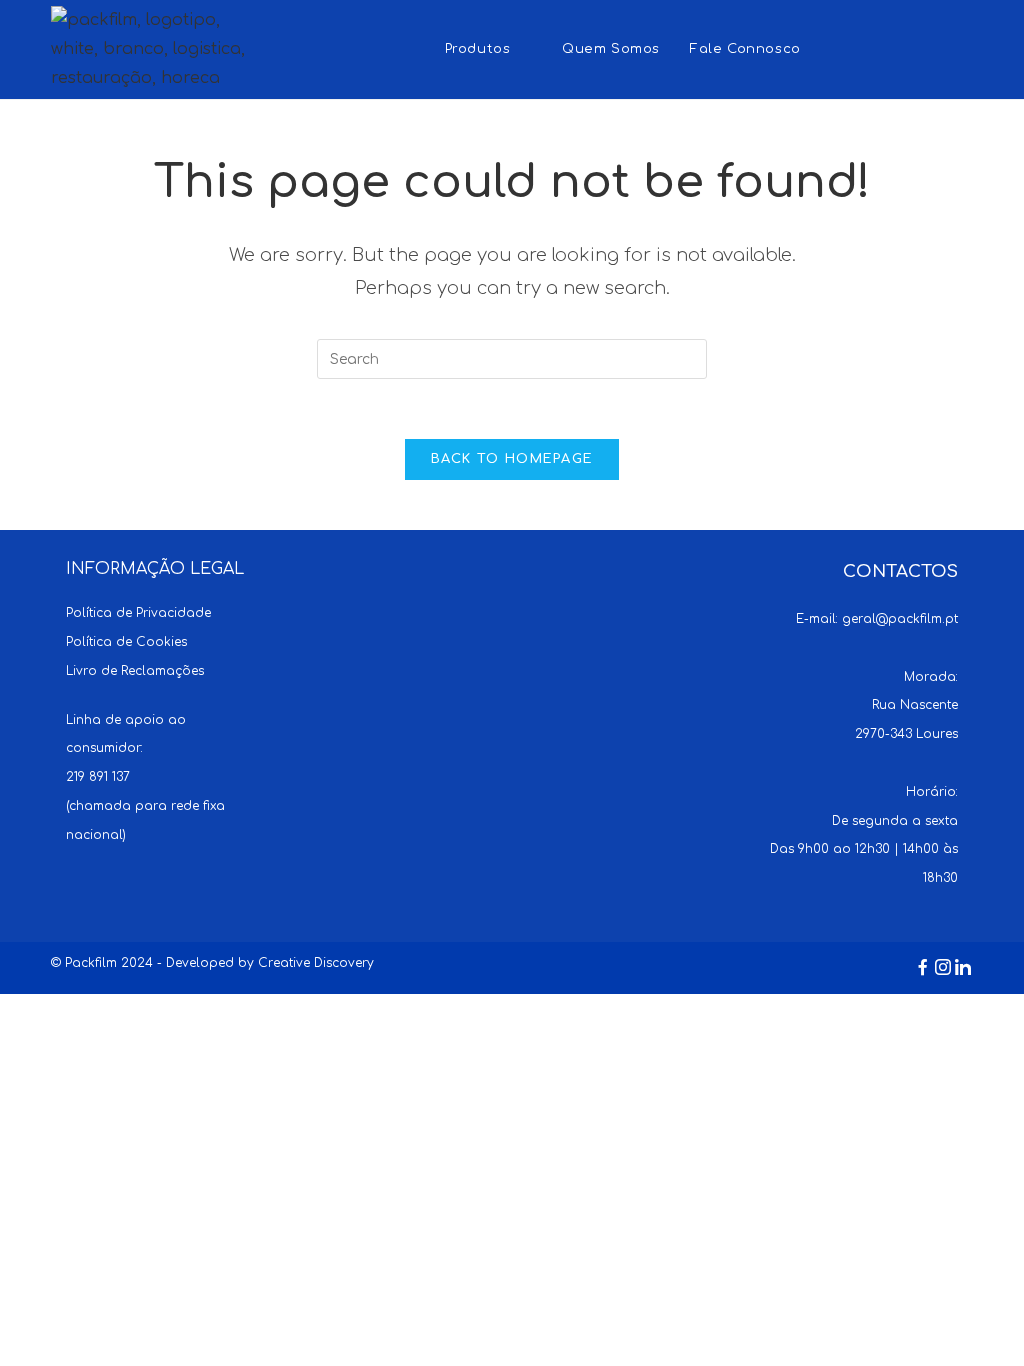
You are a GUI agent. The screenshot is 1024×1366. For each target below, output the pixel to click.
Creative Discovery (316, 963)
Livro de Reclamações (135, 671)
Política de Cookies (126, 642)
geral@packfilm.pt (900, 619)
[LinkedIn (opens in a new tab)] (961, 47)
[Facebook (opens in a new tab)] (883, 47)
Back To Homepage (512, 459)
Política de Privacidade (138, 613)
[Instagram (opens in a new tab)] (922, 47)
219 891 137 (98, 777)
